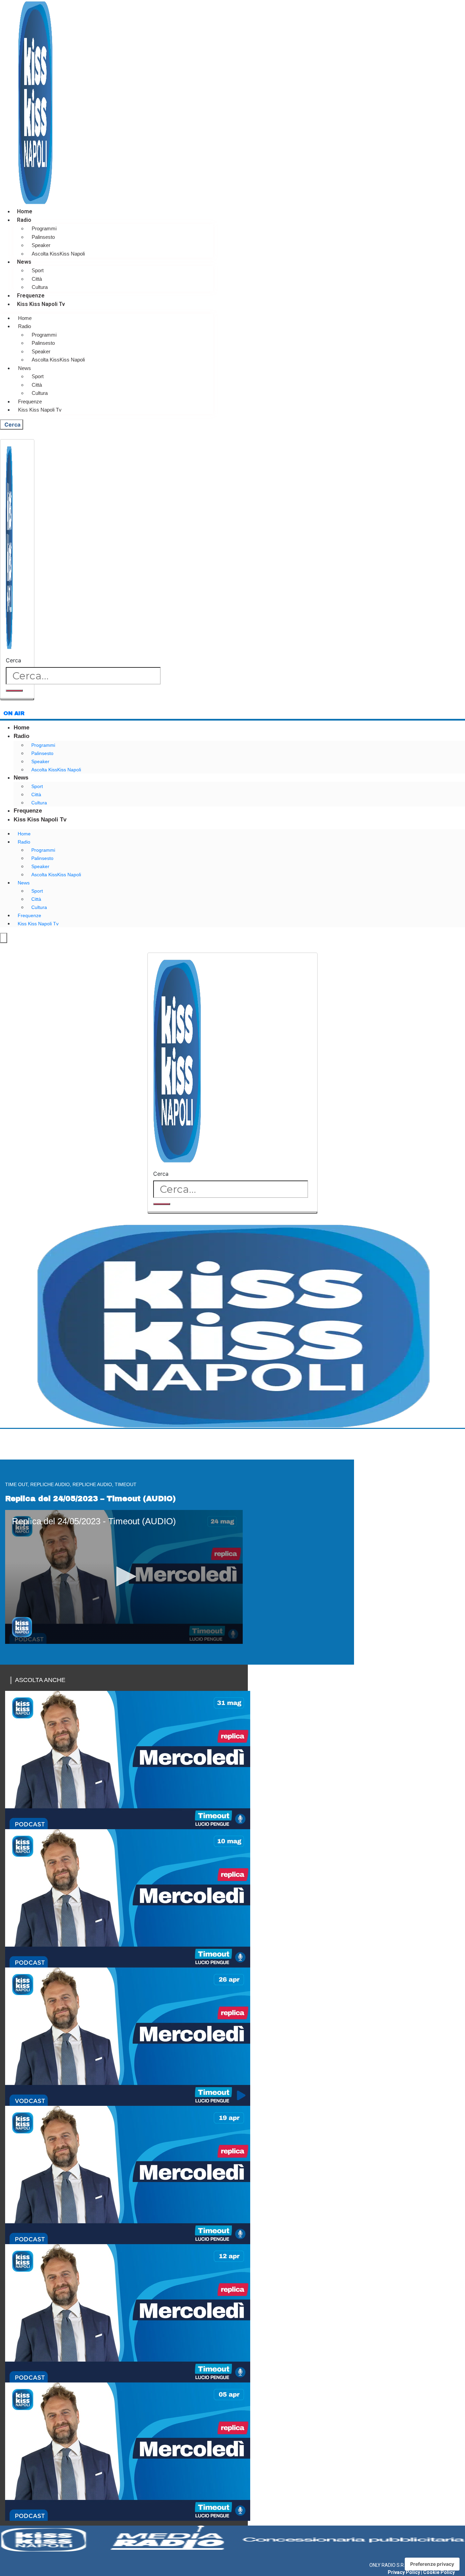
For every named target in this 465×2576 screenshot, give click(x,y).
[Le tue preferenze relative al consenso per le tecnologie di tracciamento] (432, 2564)
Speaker (41, 245)
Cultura (40, 287)
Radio (24, 220)
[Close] (17, 699)
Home (25, 211)
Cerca (13, 660)
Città (37, 279)
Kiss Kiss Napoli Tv (41, 304)
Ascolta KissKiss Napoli (58, 254)
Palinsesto (43, 237)
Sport (38, 270)
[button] (124, 1576)
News (24, 262)
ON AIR (14, 713)
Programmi (44, 228)
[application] (124, 1577)
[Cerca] (14, 691)
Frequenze (31, 296)
